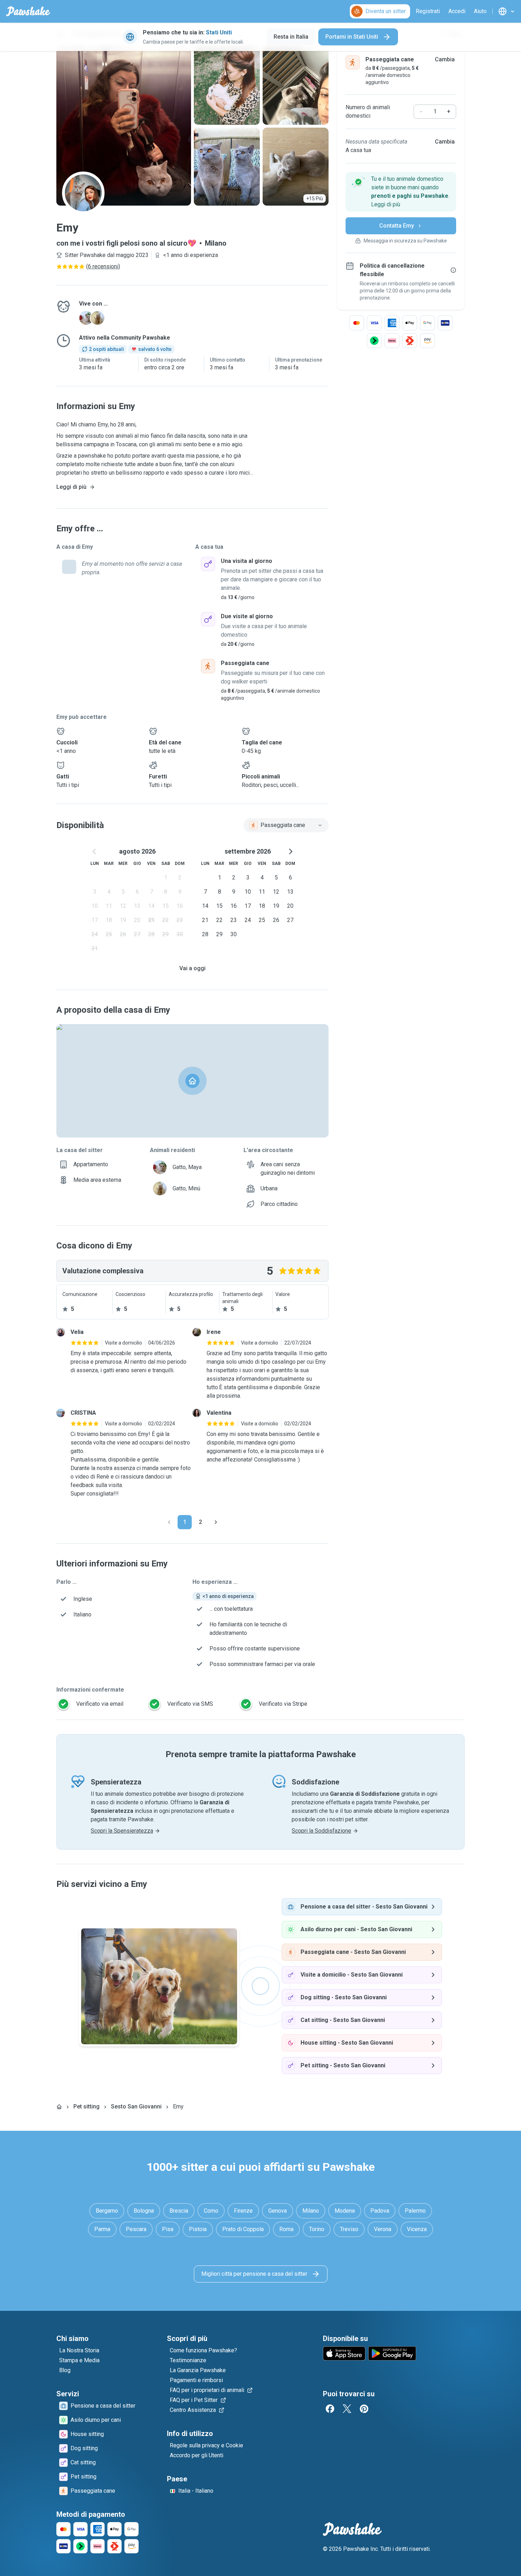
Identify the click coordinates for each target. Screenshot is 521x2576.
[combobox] (286, 825)
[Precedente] (169, 1522)
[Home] (59, 2107)
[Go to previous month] (95, 851)
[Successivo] (216, 1522)
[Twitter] (347, 2409)
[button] (401, 192)
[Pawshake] (28, 11)
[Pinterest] (364, 2409)
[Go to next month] (290, 851)
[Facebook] (330, 2409)
